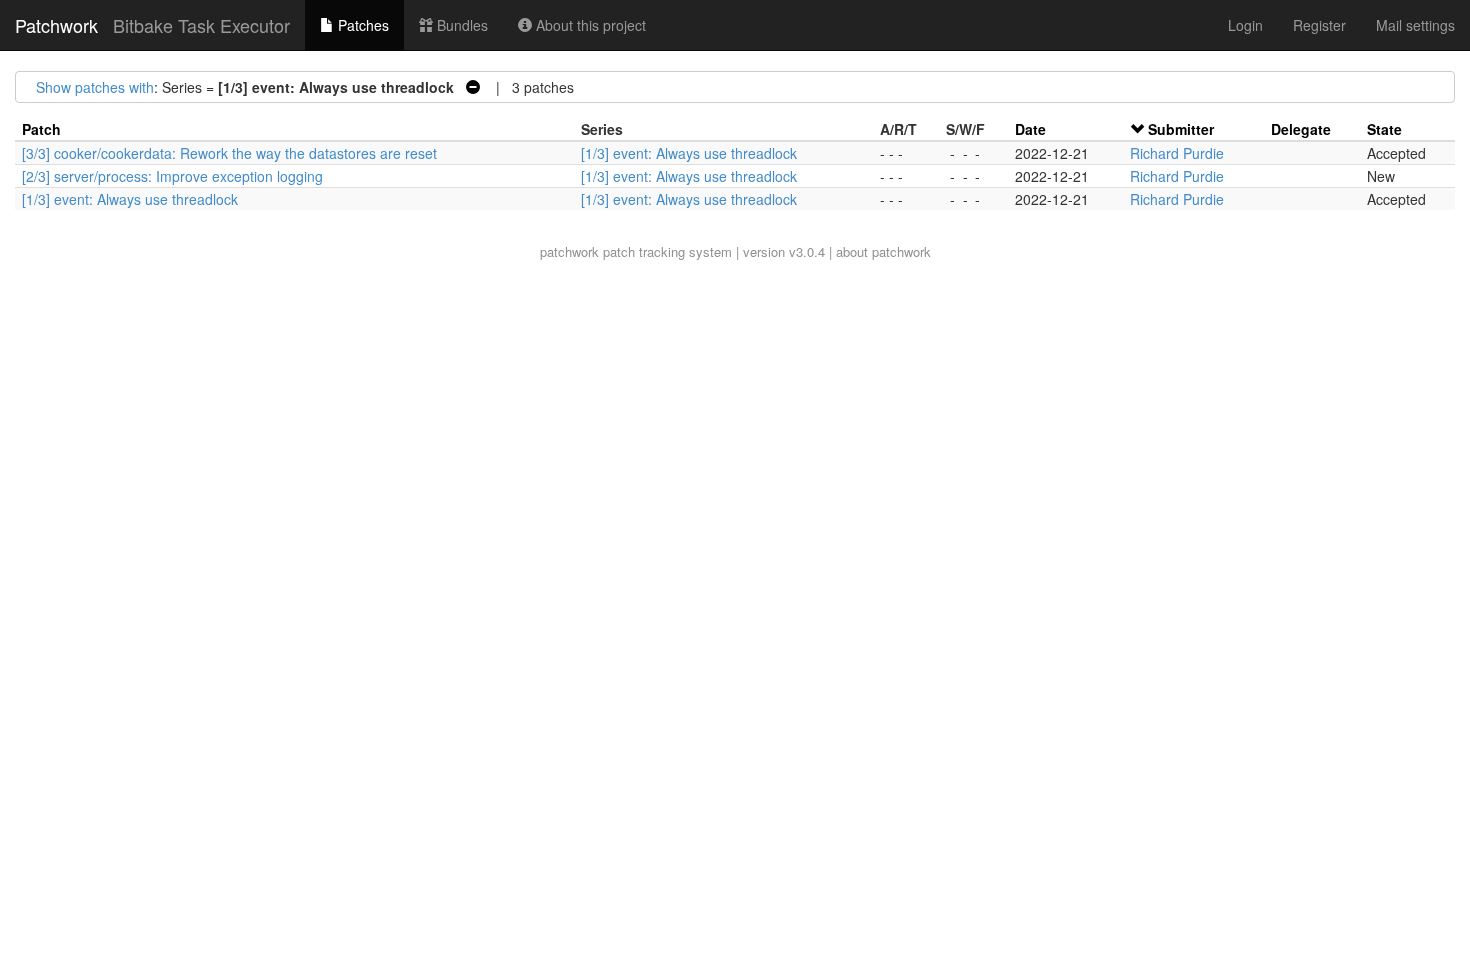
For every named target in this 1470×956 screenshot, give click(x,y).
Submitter (1181, 129)
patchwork (569, 251)
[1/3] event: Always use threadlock (689, 153)
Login (1245, 25)
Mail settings (1415, 25)
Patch (41, 129)
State (1384, 129)
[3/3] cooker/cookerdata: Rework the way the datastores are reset (229, 153)
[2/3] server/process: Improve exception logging (172, 176)
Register (1319, 25)
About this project (589, 25)
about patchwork (883, 251)
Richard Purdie (1177, 153)
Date (1030, 129)
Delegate (1301, 129)
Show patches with (95, 87)
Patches (361, 25)
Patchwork (56, 25)
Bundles (460, 25)
